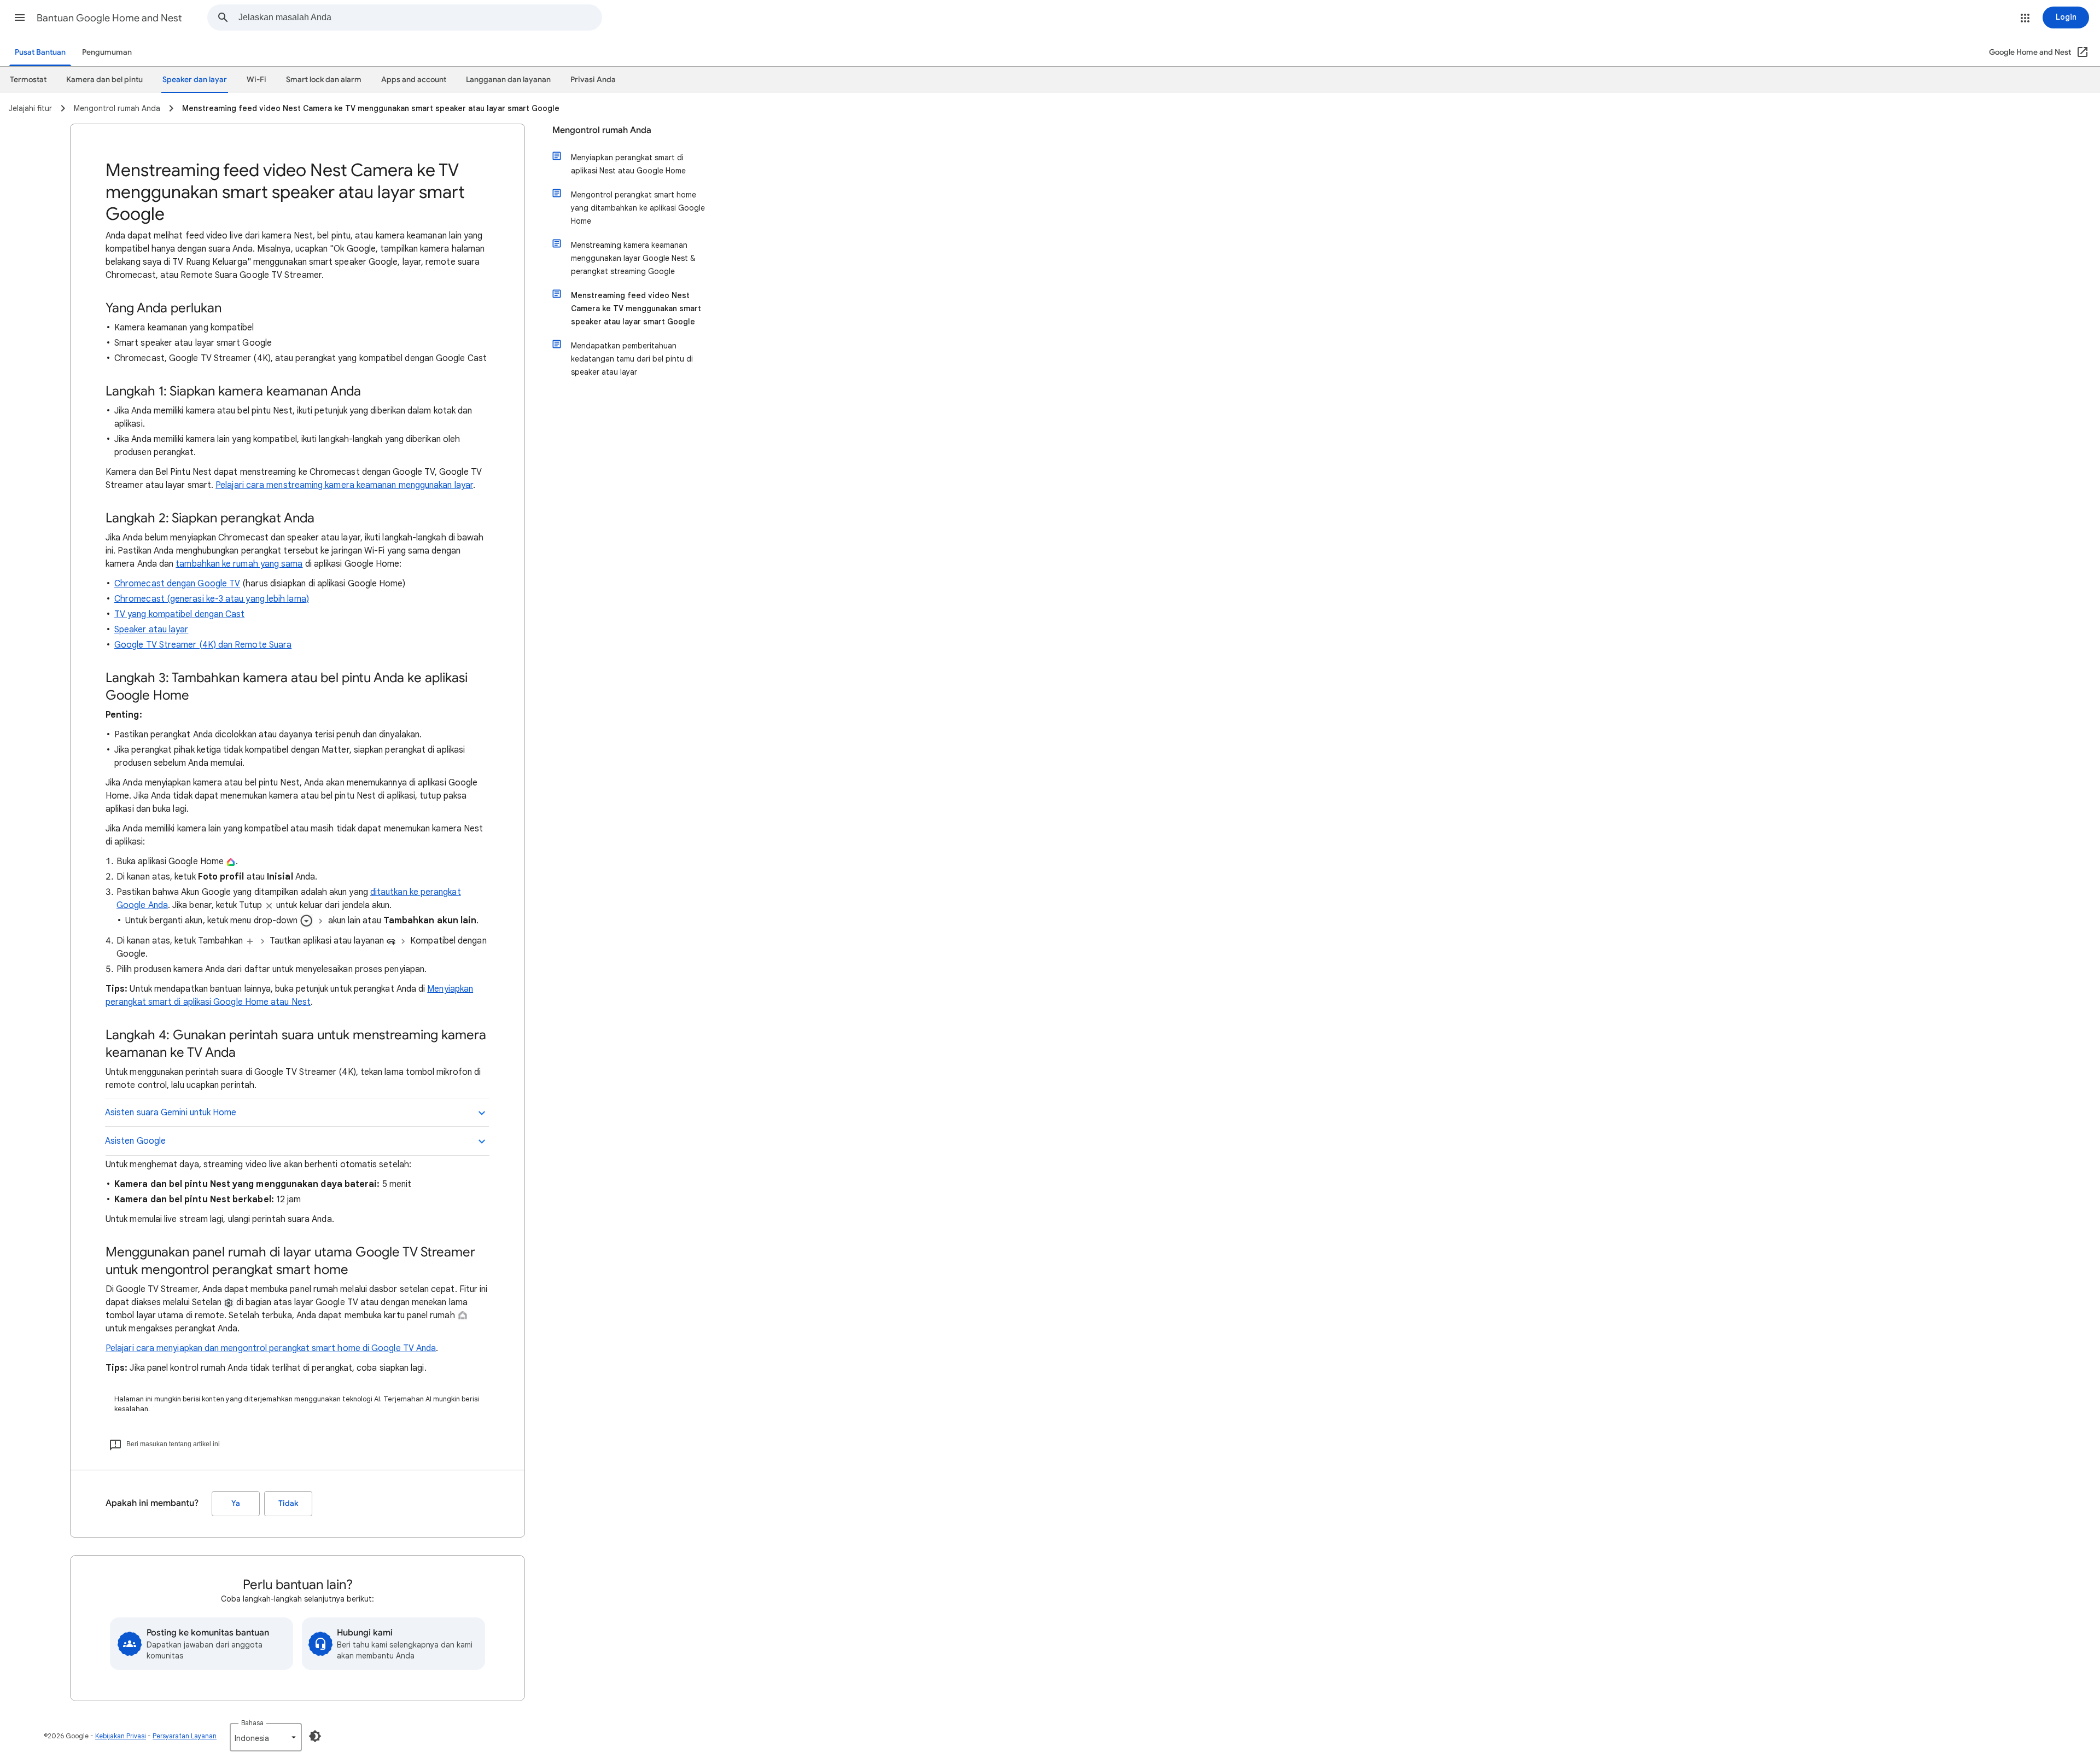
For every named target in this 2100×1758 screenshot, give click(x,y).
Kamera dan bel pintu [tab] (104, 80)
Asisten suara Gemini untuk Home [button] (171, 1113)
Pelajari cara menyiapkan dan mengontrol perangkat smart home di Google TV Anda (271, 1348)
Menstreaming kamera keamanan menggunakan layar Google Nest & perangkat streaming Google (633, 258)
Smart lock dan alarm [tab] (324, 80)
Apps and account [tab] (414, 80)
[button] (20, 18)
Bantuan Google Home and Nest (109, 18)
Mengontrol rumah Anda (602, 130)
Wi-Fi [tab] (256, 80)
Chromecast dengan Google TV (177, 584)
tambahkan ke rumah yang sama (239, 564)
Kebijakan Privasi (121, 1736)
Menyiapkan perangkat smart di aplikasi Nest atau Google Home (628, 164)
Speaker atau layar (151, 630)
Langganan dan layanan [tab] (508, 80)
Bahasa (252, 1723)
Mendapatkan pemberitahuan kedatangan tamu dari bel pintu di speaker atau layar (632, 359)
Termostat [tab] (28, 80)
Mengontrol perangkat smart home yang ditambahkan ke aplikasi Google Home (638, 208)
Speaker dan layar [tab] (195, 80)
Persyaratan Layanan (185, 1736)
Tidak (288, 1503)
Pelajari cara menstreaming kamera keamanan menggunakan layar (344, 485)
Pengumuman (107, 52)
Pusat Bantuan (40, 52)
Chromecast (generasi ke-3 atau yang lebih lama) (212, 599)
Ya (236, 1503)
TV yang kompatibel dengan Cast (179, 614)
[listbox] (266, 1737)
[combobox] (420, 18)
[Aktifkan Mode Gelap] (315, 1736)
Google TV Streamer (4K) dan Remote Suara (203, 645)
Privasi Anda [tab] (593, 80)
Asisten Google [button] (135, 1141)
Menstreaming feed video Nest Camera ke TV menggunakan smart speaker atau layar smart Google (636, 308)
